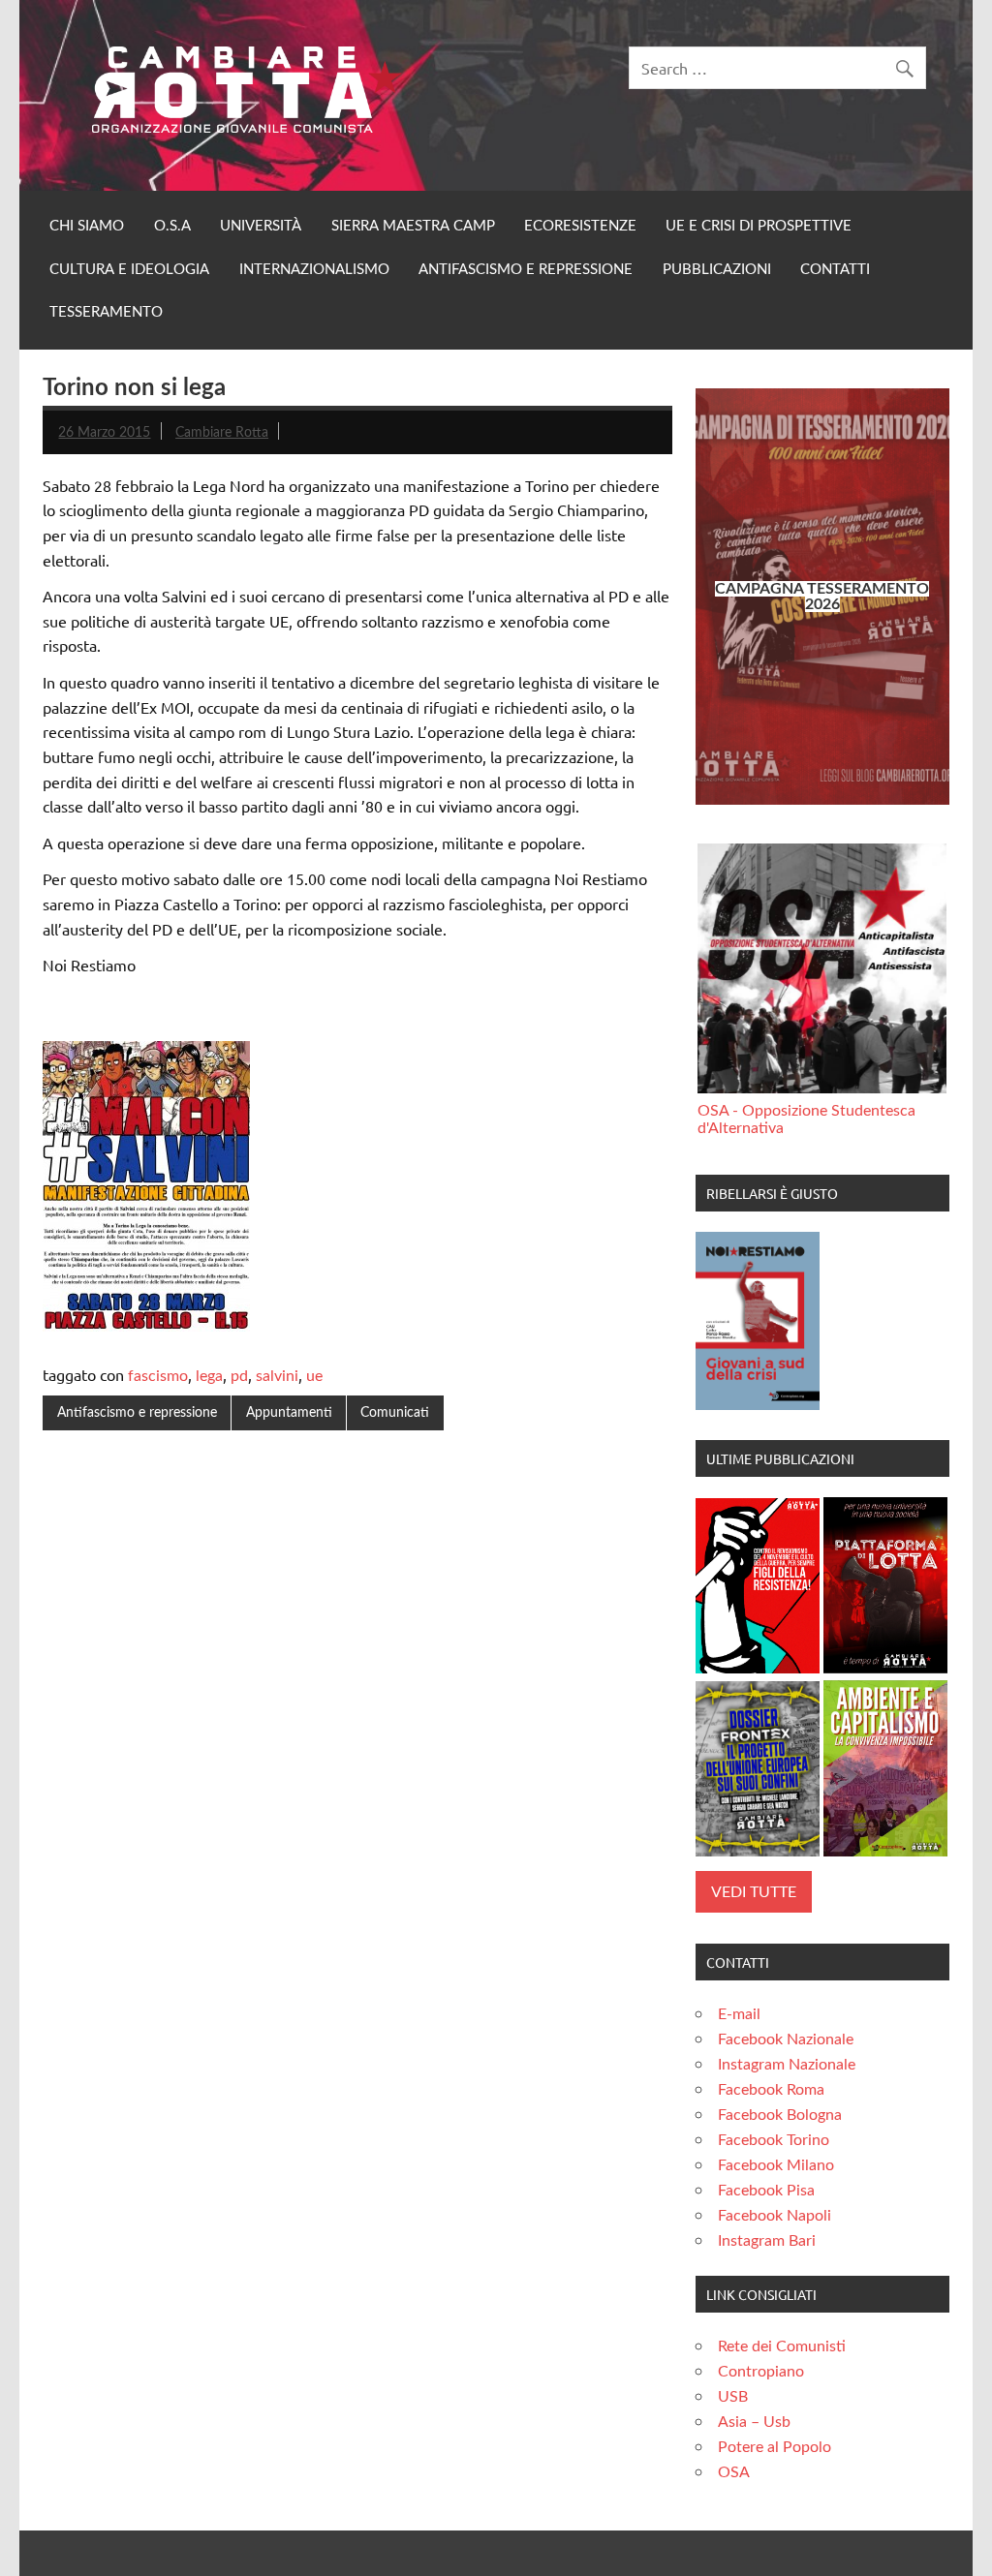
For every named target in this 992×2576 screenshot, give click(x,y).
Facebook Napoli (775, 2216)
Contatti (835, 270)
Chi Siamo (87, 226)
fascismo (158, 1376)
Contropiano (761, 2372)
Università (261, 226)
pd (239, 1376)
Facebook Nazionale (786, 2039)
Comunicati (395, 1412)
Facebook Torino (774, 2140)
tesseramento (106, 312)
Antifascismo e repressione (526, 270)
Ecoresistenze (580, 226)
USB (733, 2397)
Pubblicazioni (717, 270)
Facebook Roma (771, 2090)
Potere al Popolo (775, 2447)
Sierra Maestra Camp (413, 226)
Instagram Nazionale (787, 2065)
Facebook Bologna (780, 2115)
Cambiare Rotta (222, 432)
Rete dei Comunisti (782, 2346)
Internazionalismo (314, 270)
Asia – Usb (754, 2422)
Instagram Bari (767, 2241)
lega (209, 1376)
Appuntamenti (289, 1412)
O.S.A (172, 226)
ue (314, 1376)
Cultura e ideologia (129, 270)
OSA (734, 2472)
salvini (277, 1376)
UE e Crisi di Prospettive (759, 226)
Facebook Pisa (766, 2191)
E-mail (739, 2014)
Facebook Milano (776, 2165)
